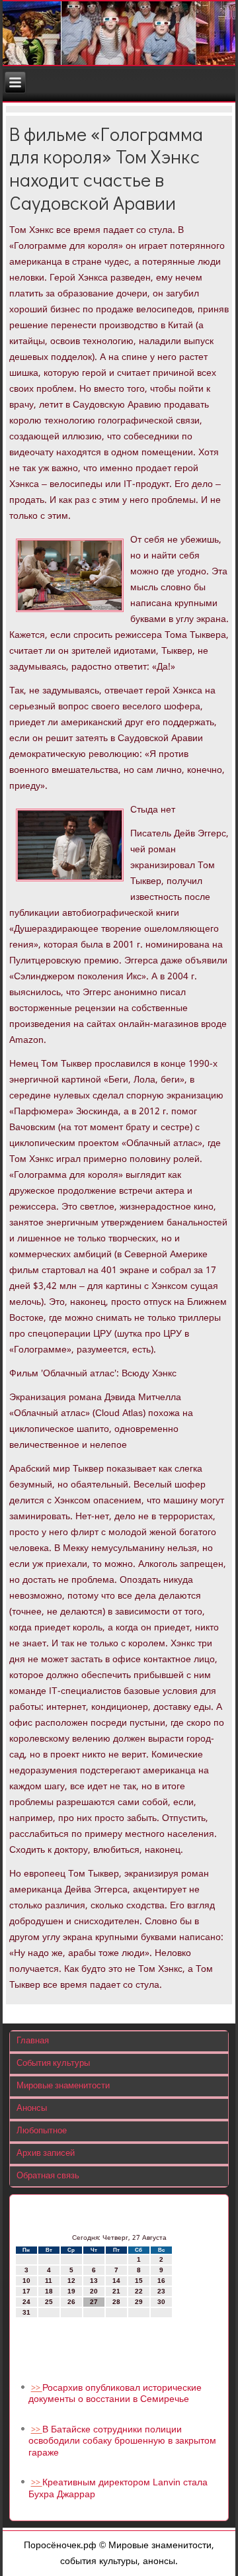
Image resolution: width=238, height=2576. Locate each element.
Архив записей (46, 2154)
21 (116, 2291)
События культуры (53, 2064)
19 (71, 2291)
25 (49, 2302)
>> (37, 2388)
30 (161, 2302)
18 (49, 2291)
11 (49, 2281)
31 (26, 2312)
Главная (33, 2041)
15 (139, 2281)
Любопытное (42, 2131)
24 (26, 2302)
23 (161, 2291)
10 (26, 2281)
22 (139, 2291)
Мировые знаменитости (63, 2086)
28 (116, 2302)
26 (71, 2302)
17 (26, 2291)
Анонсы (32, 2109)
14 (116, 2281)
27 (94, 2302)
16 (161, 2281)
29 (139, 2302)
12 (71, 2281)
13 (94, 2281)
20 (94, 2291)
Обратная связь (48, 2176)
